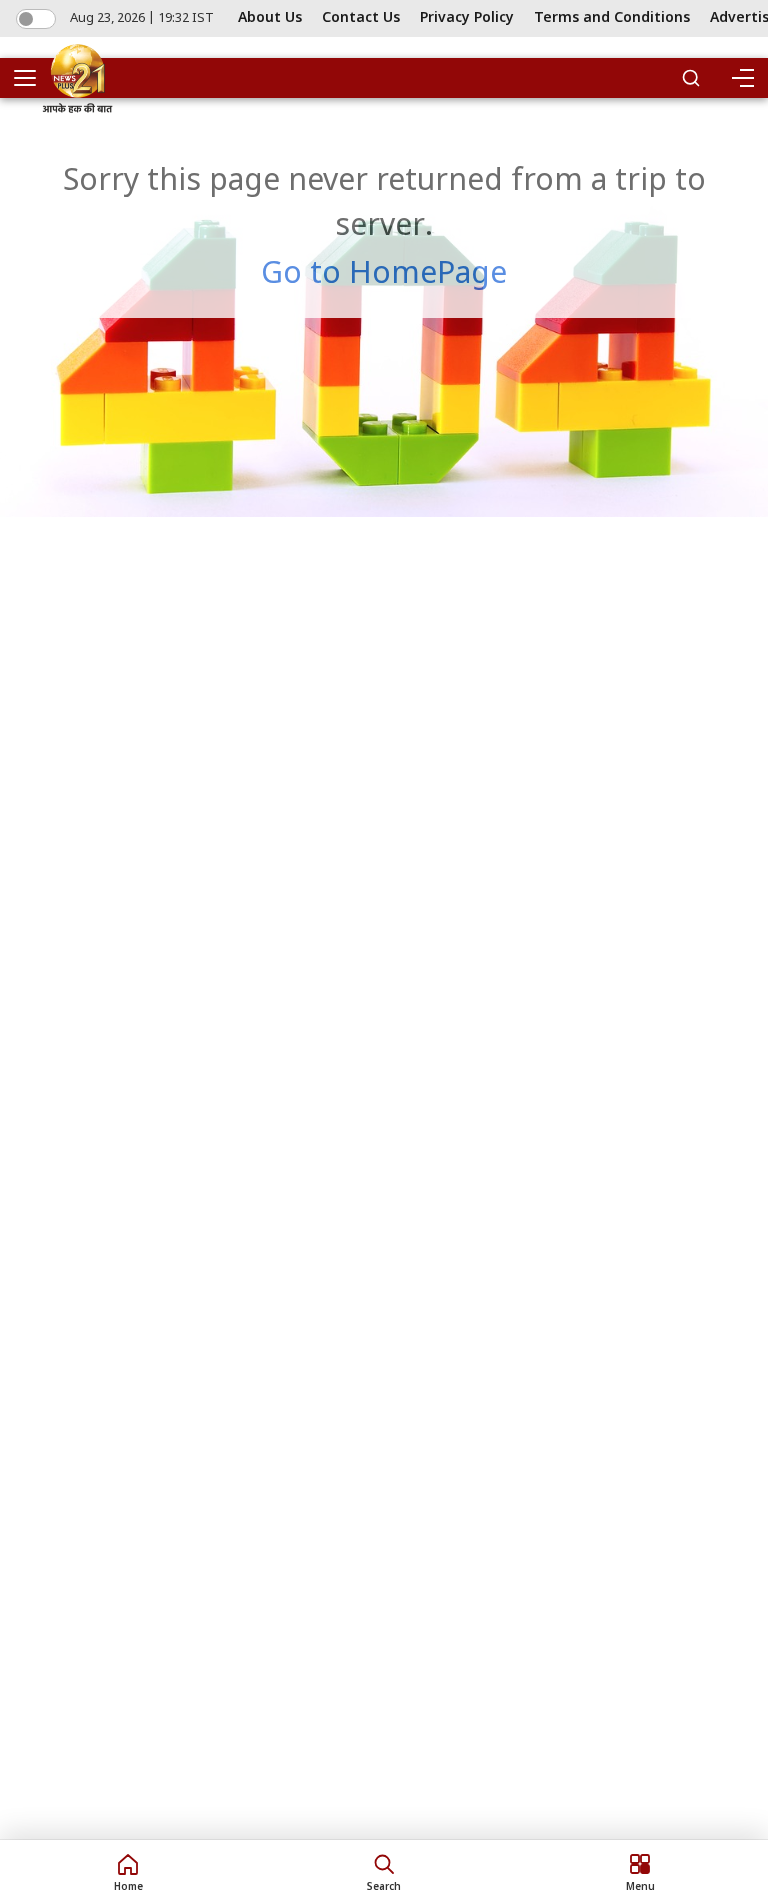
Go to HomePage (384, 275)
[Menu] (742, 78)
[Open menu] (32, 78)
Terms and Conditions (612, 18)
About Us (270, 18)
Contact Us (361, 18)
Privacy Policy (467, 18)
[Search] (691, 78)
